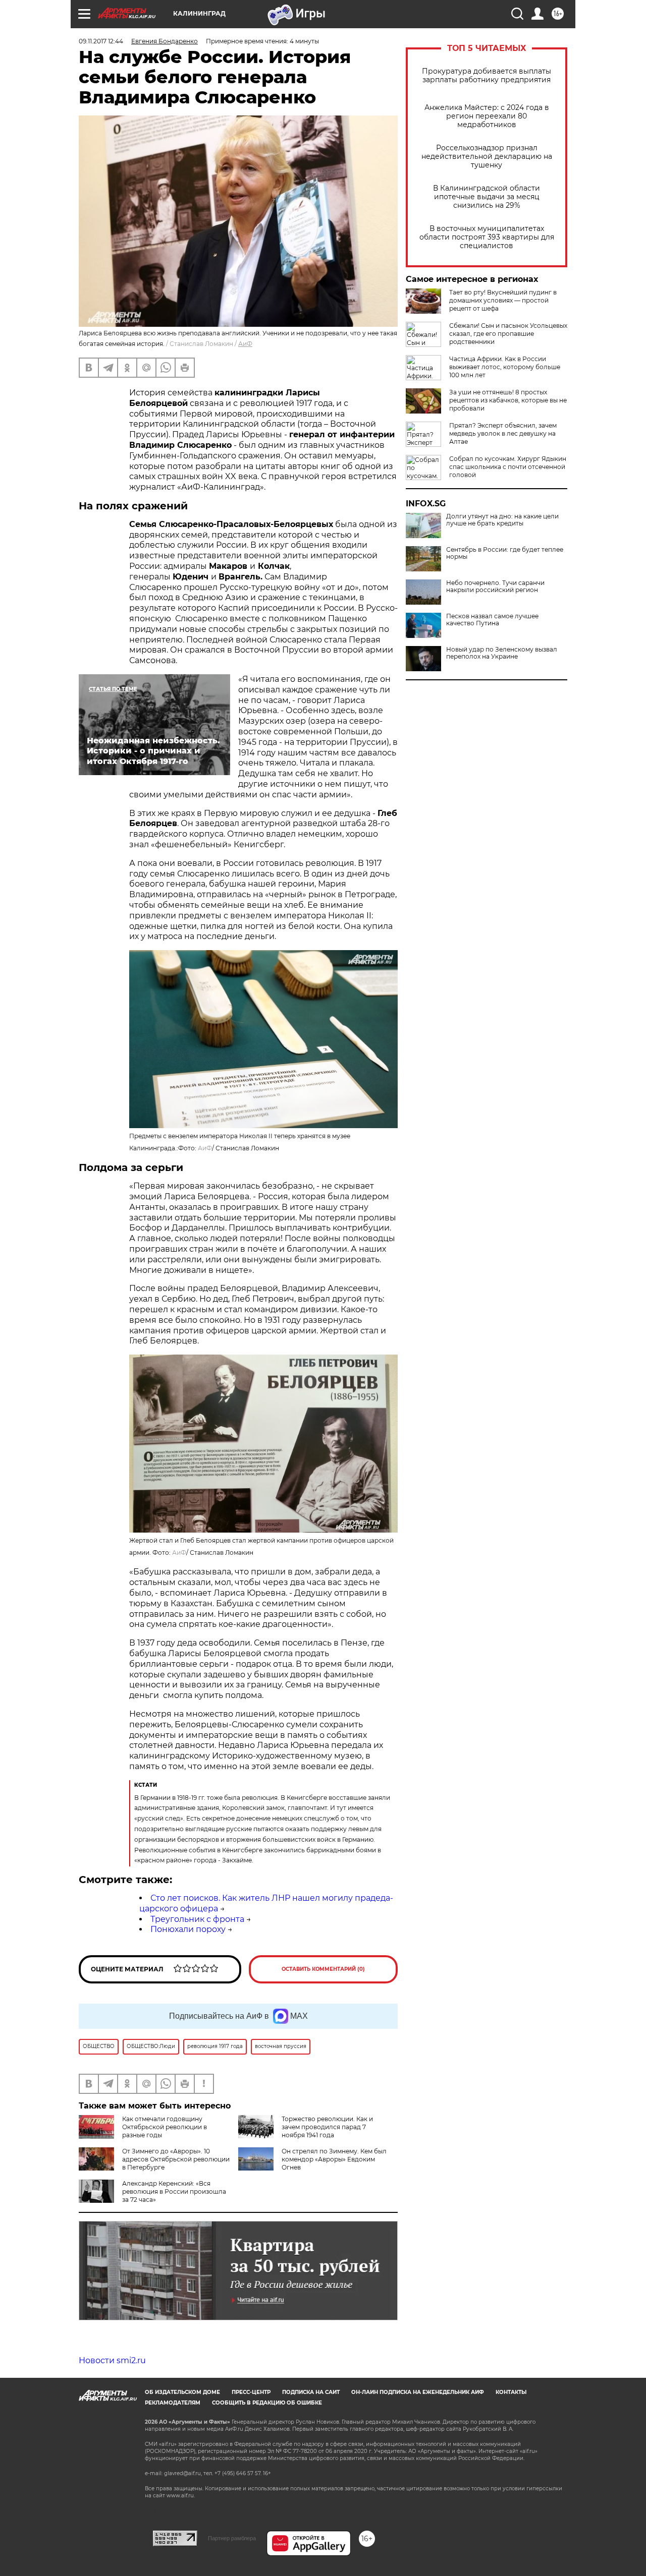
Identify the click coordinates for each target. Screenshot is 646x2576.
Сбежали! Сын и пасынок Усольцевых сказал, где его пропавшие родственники (508, 334)
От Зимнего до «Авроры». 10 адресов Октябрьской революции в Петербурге (176, 2159)
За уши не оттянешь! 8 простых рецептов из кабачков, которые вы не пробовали (508, 400)
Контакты (511, 2392)
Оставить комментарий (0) (323, 1969)
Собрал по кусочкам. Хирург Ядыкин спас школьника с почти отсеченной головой (508, 467)
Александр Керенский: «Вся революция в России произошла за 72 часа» (174, 2191)
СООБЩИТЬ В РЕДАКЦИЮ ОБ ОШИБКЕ (267, 2403)
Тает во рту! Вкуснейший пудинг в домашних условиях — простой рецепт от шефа (503, 300)
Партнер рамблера (232, 2538)
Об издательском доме (182, 2392)
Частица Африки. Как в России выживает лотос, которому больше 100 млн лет (505, 367)
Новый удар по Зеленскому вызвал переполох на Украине (502, 653)
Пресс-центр (251, 2392)
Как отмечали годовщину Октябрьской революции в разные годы (165, 2127)
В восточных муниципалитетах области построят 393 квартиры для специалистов (487, 237)
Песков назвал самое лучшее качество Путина (492, 620)
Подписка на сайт (311, 2392)
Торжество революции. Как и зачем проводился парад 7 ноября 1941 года (327, 2127)
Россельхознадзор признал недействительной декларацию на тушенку (487, 157)
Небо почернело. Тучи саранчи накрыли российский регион (495, 587)
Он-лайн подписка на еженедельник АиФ (418, 2392)
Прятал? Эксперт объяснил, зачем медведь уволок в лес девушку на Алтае (503, 433)
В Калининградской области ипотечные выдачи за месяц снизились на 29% (487, 197)
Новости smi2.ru (112, 2360)
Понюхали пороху (188, 1929)
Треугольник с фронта (197, 1919)
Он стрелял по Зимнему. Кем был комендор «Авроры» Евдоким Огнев (334, 2159)
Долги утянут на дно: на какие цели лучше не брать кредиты (502, 520)
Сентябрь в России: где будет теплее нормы (505, 553)
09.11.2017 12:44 (101, 41)
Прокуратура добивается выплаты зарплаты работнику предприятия (487, 76)
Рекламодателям (173, 2403)
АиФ (245, 344)
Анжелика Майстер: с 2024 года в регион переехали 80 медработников (487, 116)
